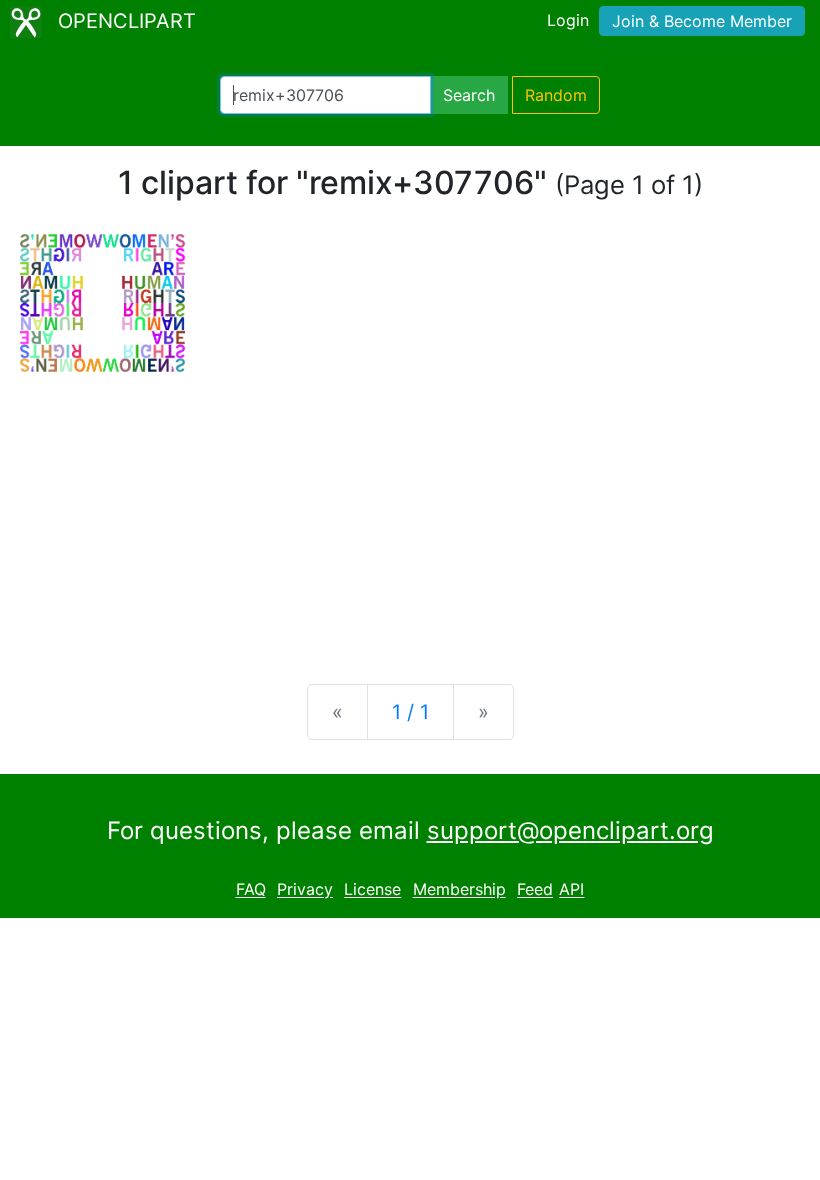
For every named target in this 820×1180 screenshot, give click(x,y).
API (571, 890)
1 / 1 (410, 712)
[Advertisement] (410, 512)
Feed (535, 890)
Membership (459, 890)
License (372, 890)
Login (568, 20)
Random (556, 95)
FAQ (251, 890)
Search (469, 95)
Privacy (305, 890)
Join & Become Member (702, 21)
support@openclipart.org (570, 830)
